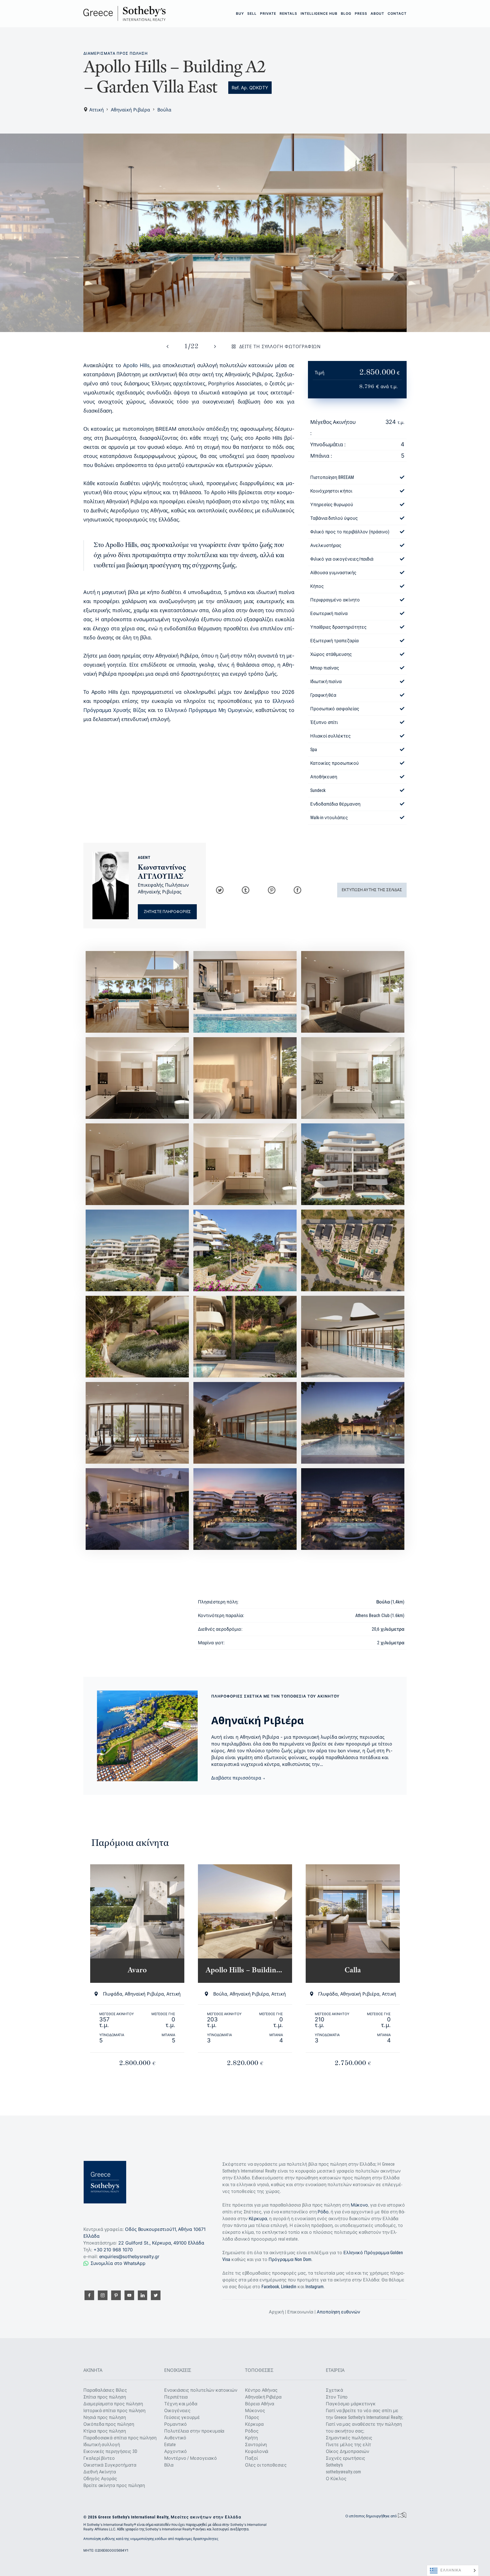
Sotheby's (334, 2465)
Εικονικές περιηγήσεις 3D (110, 2451)
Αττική (97, 110)
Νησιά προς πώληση (105, 2417)
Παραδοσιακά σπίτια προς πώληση (120, 2438)
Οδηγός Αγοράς (100, 2479)
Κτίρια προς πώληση (105, 2431)
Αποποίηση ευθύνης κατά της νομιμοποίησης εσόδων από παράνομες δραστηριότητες (151, 2539)
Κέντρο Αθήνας (261, 2390)
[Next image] (215, 346)
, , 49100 (161, 2243)
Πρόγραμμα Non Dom (290, 2259)
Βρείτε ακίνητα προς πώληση (114, 2485)
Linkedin (289, 2287)
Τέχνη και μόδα (181, 2404)
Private (268, 13)
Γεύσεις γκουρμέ (182, 2417)
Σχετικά (334, 2390)
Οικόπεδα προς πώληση (109, 2424)
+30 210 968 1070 (113, 2250)
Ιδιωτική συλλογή (102, 2445)
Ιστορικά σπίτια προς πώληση (114, 2411)
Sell (252, 13)
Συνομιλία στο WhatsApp (118, 2263)
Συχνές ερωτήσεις (346, 2458)
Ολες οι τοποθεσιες (266, 2465)
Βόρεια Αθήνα (260, 2404)
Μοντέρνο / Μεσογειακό (191, 2458)
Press (361, 13)
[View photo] (245, 233)
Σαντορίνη (256, 2445)
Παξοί (251, 2458)
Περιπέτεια (176, 2397)
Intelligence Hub (319, 13)
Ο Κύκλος (336, 2479)
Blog (346, 13)
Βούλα (164, 110)
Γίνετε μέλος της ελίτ (349, 2445)
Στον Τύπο (337, 2397)
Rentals (288, 13)
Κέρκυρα (258, 2219)
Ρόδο (323, 2212)
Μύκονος (255, 2411)
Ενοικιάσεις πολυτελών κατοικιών (201, 2390)
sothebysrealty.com (343, 2472)
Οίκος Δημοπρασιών (348, 2451)
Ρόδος (252, 2431)
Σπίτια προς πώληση (105, 2397)
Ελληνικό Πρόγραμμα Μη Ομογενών (209, 710)
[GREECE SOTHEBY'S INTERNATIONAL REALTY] (124, 13)
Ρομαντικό (176, 2424)
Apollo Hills (136, 365)
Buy (240, 13)
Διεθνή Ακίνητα (100, 2472)
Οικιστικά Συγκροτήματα (110, 2465)
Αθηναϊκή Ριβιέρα (130, 110)
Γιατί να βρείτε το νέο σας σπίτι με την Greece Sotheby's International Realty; (364, 2414)
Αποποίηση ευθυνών (338, 2312)
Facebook (270, 2287)
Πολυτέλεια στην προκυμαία (194, 2431)
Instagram (314, 2287)
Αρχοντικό (176, 2451)
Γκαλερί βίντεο (99, 2458)
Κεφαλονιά (257, 2451)
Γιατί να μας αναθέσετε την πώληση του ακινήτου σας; (364, 2428)
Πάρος (252, 2417)
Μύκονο (360, 2205)
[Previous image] (168, 346)
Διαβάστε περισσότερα (237, 1778)
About (377, 13)
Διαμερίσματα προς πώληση (116, 53)
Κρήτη (251, 2438)
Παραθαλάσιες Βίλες (105, 2390)
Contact (397, 13)
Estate (170, 2445)
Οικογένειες (177, 2411)
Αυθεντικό (175, 2438)
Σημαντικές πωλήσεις (349, 2438)
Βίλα (169, 2465)
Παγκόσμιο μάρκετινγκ (351, 2404)
